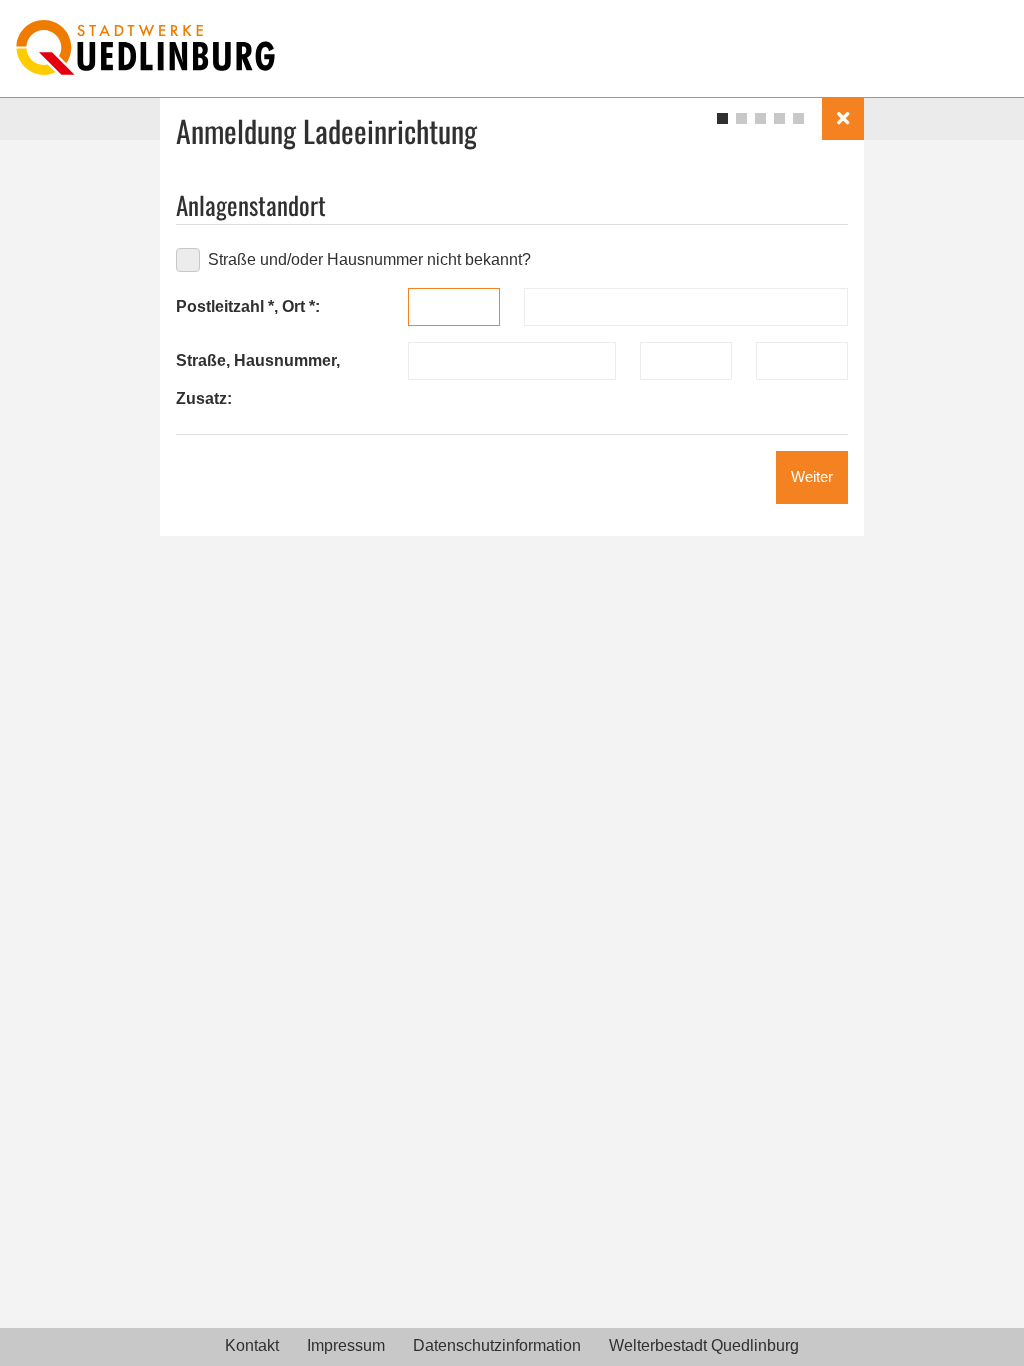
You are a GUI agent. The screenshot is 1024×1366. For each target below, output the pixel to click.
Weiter (812, 476)
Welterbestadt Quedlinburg (704, 1345)
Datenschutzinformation (497, 1345)
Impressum (346, 1345)
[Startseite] (146, 47)
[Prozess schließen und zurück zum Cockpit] (843, 119)
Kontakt (252, 1345)
